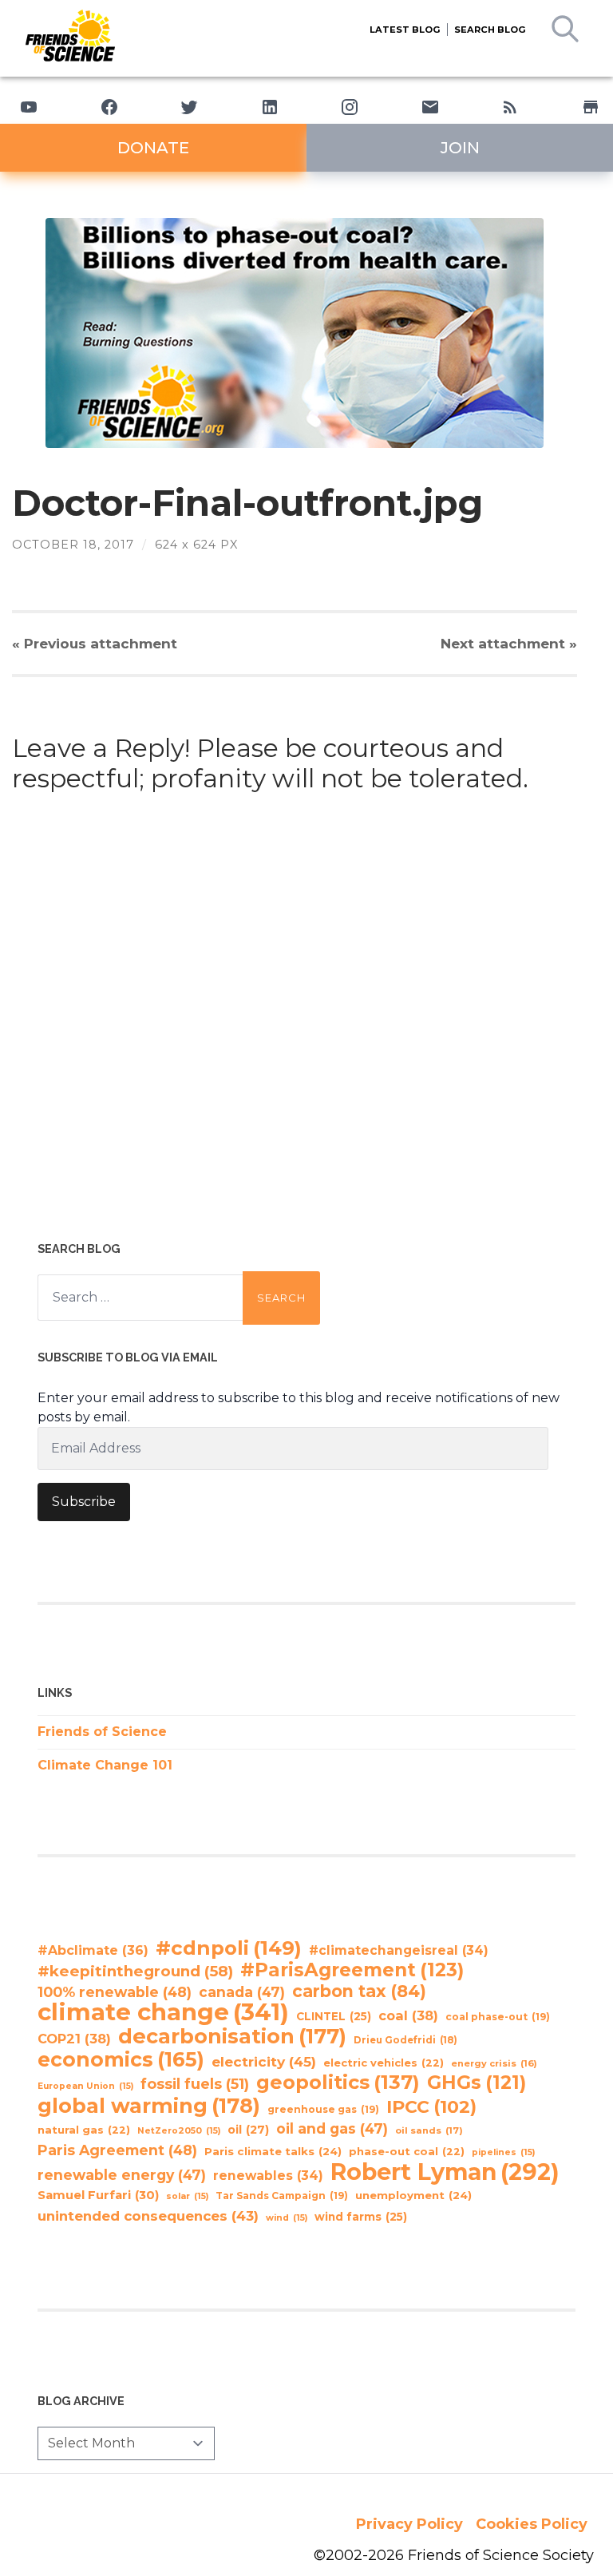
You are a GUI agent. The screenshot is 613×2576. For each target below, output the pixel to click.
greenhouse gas (323, 2109)
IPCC (431, 2107)
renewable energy (122, 2175)
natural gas (84, 2130)
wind (287, 2218)
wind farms (361, 2217)
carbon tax (359, 1991)
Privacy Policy (409, 2524)
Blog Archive (81, 2401)
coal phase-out (498, 2017)
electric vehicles (384, 2063)
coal (408, 2015)
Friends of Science (102, 1732)
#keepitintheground (135, 1971)
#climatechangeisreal (399, 1950)
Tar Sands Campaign (282, 2196)
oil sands (429, 2130)
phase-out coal (407, 2152)
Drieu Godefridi (405, 2040)
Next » (509, 643)
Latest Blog (405, 30)
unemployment (413, 2195)
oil (248, 2130)
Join (460, 148)
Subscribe (84, 1502)
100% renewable (115, 1992)
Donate (153, 148)
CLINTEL (334, 2016)
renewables (268, 2176)
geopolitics (338, 2083)
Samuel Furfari (98, 2195)
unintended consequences (148, 2216)
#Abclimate (93, 1950)
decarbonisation (232, 2036)
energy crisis (494, 2063)
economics (121, 2059)
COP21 (74, 2039)
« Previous (95, 643)
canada (242, 1992)
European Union (85, 2086)
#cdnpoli (229, 1948)
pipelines (503, 2152)
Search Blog (490, 30)
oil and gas (332, 2128)
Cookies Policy (532, 2524)
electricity (264, 2061)
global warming (149, 2106)
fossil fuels (195, 2084)
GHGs (477, 2083)
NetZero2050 (179, 2131)
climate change (163, 2012)
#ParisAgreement (352, 1970)
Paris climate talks (273, 2151)
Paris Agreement (117, 2150)
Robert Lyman (445, 2172)
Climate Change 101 (105, 1765)
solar (187, 2196)
